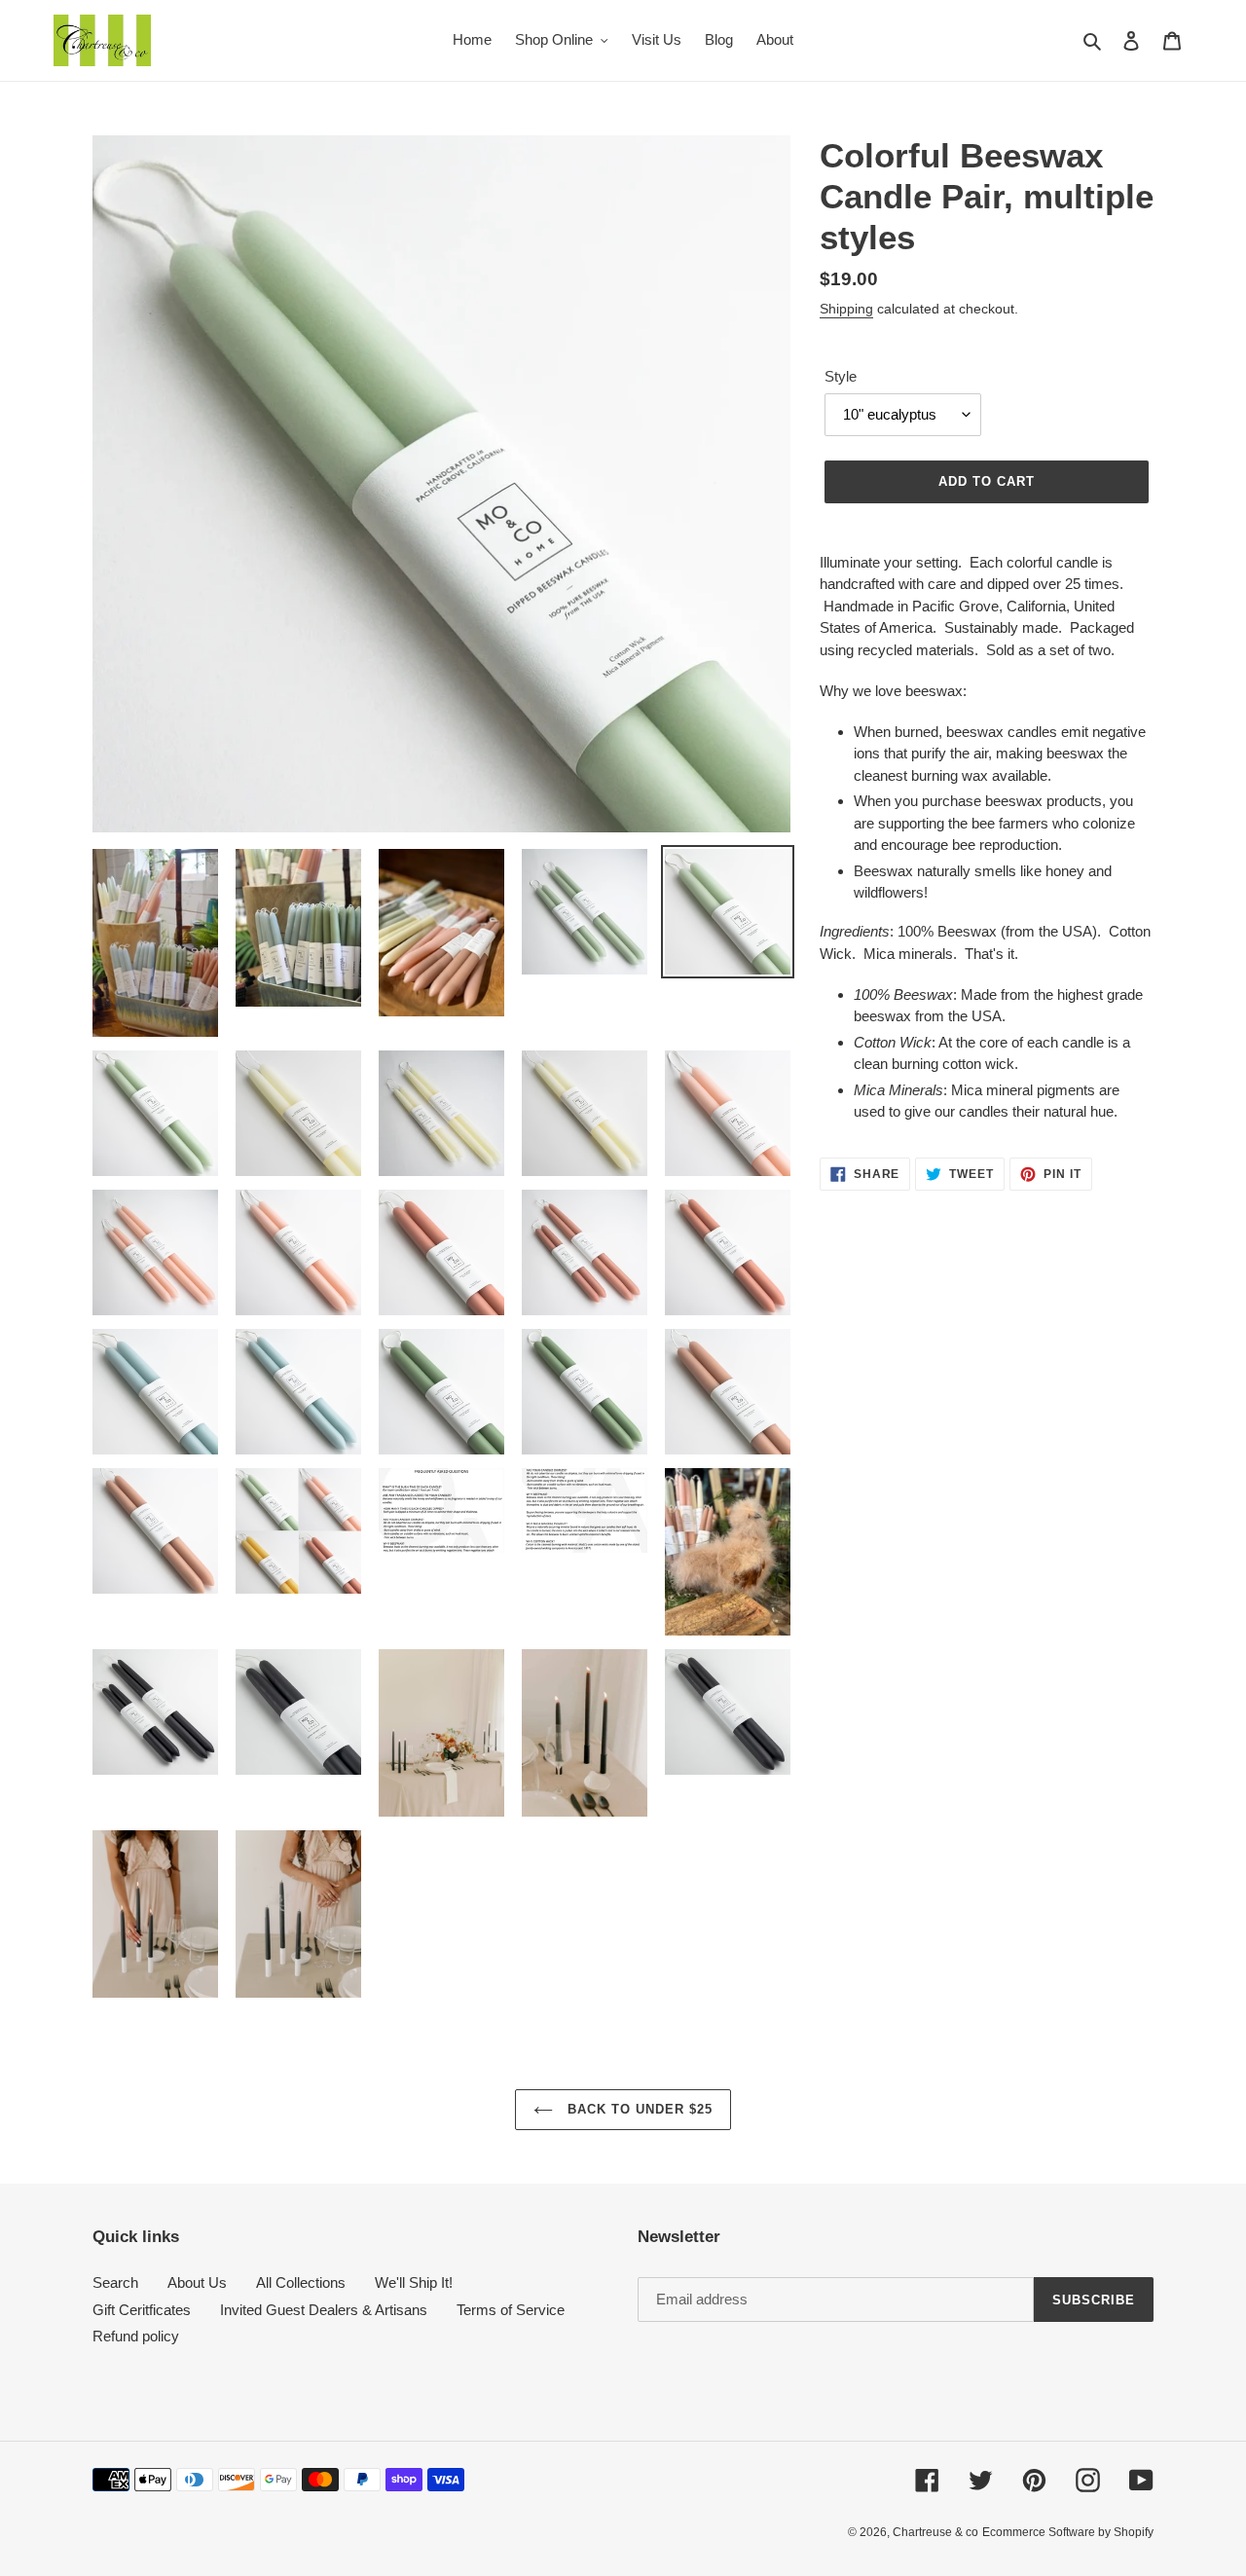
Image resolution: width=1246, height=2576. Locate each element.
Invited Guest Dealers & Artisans (324, 2310)
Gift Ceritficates (142, 2310)
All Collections (301, 2282)
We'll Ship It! (414, 2282)
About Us (197, 2282)
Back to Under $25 (638, 2109)
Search (115, 2282)
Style (841, 376)
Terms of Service (511, 2310)
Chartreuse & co (935, 2532)
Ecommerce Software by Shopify (1068, 2532)
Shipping (846, 309)
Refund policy (136, 2336)
